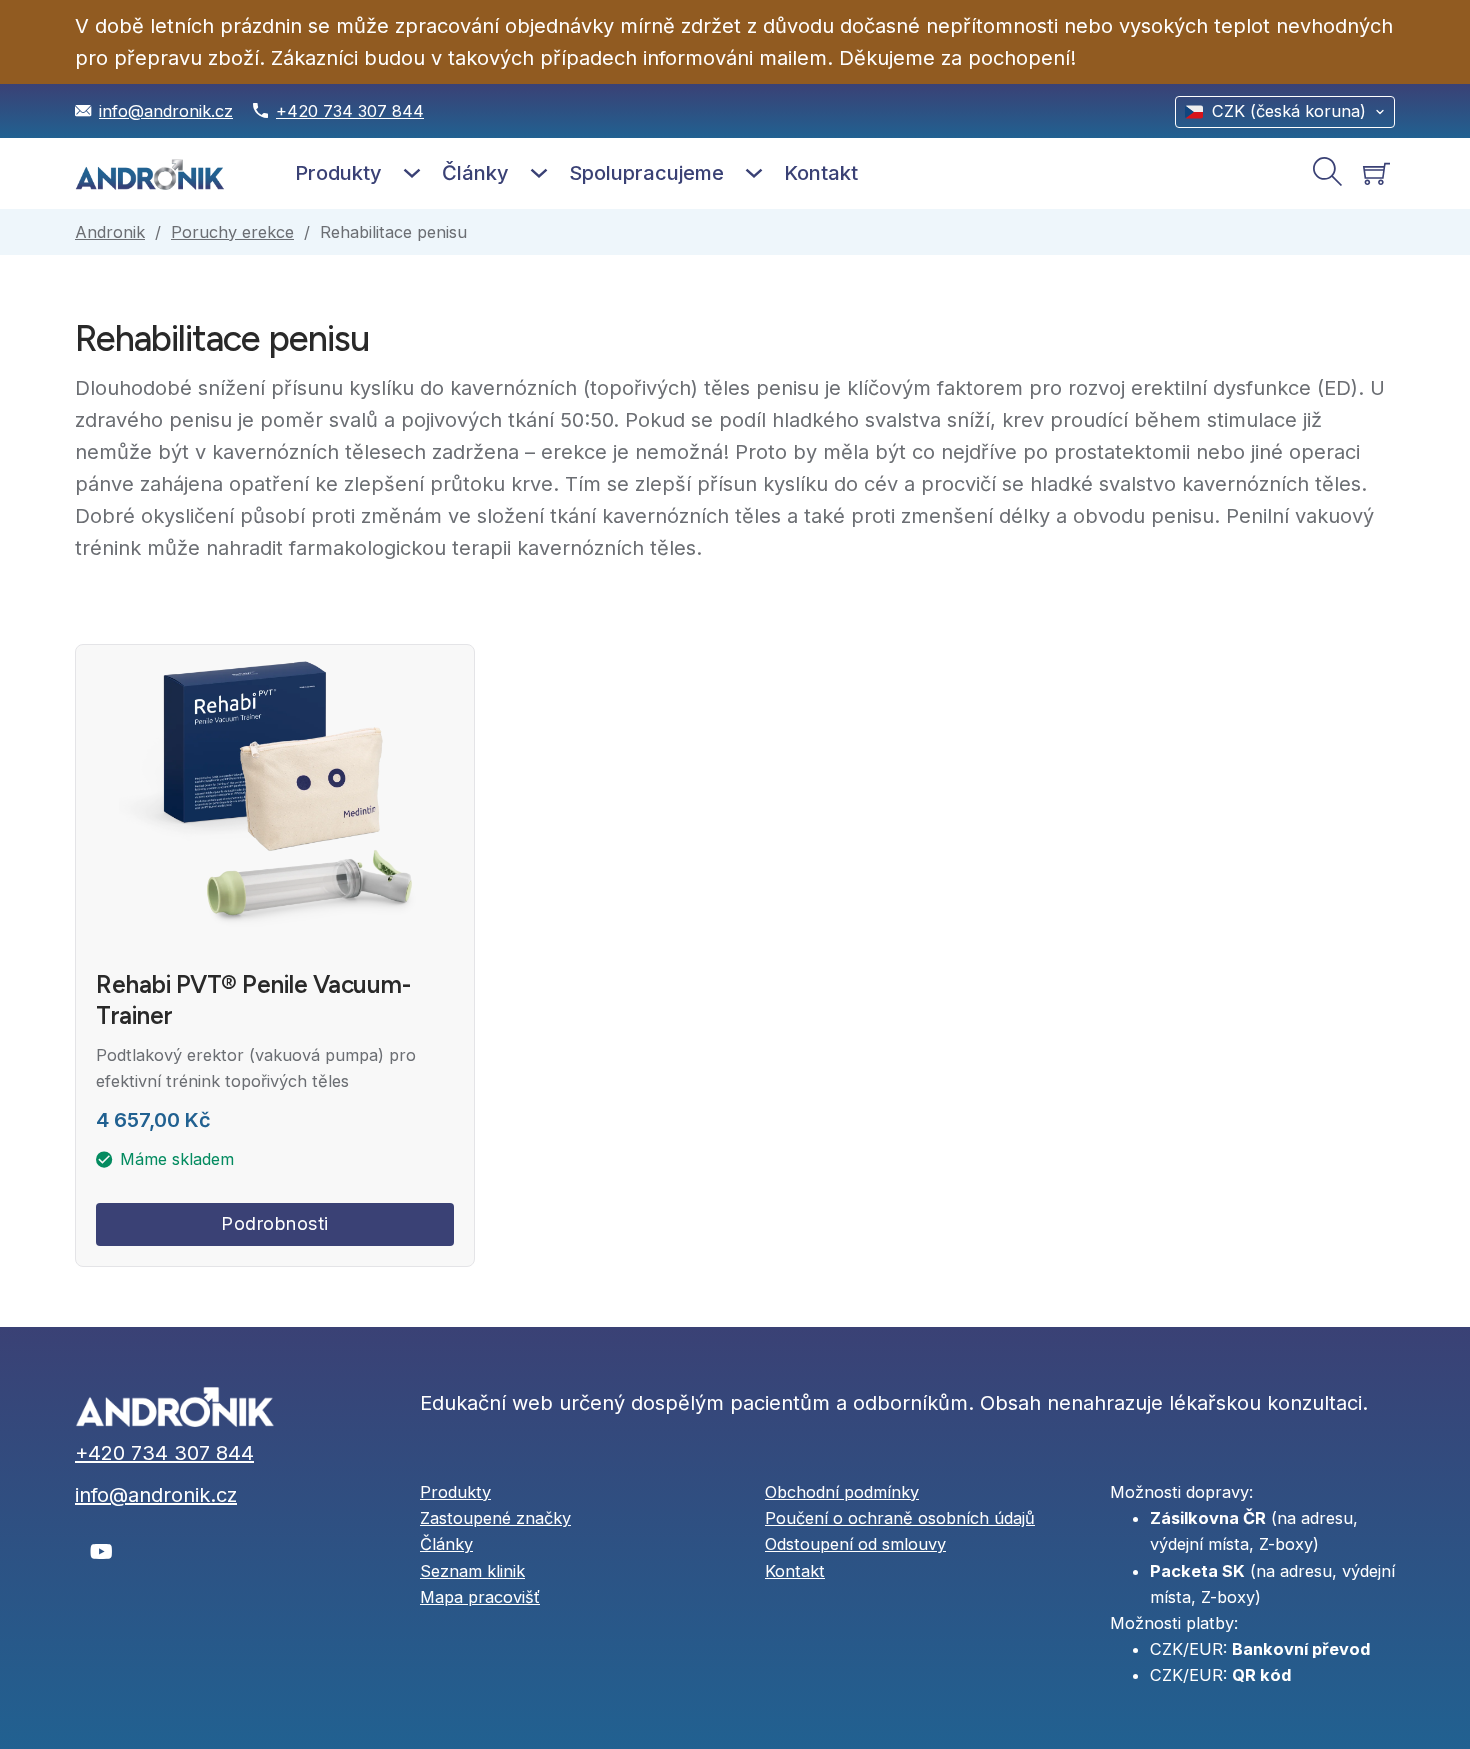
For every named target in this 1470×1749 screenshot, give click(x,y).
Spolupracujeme (646, 173)
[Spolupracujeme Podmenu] (754, 173)
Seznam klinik (472, 1571)
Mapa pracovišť (480, 1597)
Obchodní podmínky (842, 1492)
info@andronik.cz (166, 111)
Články (475, 173)
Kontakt (821, 173)
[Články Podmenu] (539, 173)
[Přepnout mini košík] (1376, 173)
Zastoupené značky (495, 1518)
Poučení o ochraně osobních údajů (900, 1518)
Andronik (110, 232)
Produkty (338, 173)
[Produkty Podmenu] (412, 173)
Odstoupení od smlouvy (855, 1544)
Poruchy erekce (232, 232)
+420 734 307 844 (350, 111)
